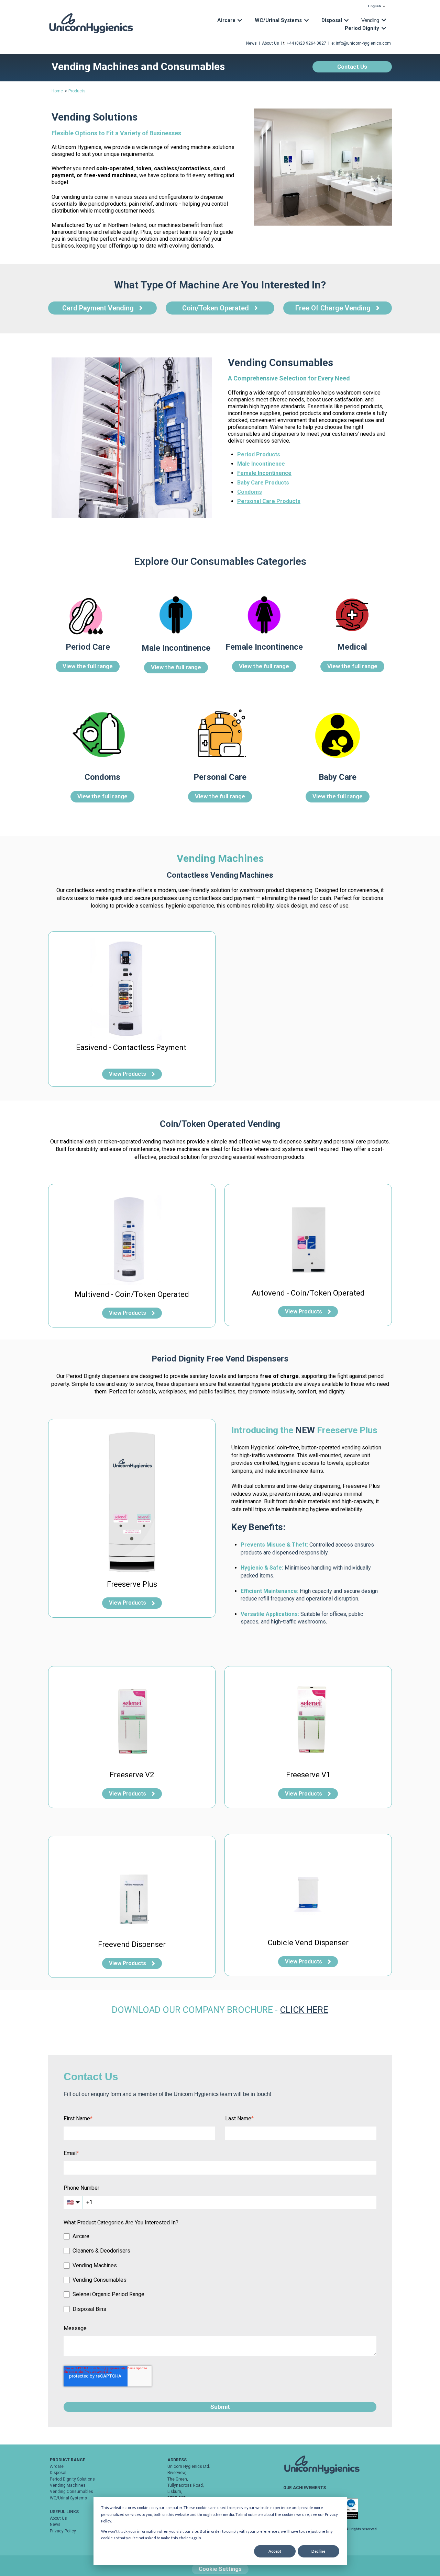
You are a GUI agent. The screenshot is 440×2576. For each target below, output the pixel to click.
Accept (275, 2551)
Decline (318, 2551)
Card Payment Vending (98, 308)
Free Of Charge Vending (333, 308)
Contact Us (352, 67)
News (55, 2524)
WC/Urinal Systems (278, 20)
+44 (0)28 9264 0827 (306, 43)
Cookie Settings (220, 2569)
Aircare (226, 20)
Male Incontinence (261, 464)
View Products (128, 1074)
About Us (271, 43)
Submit (220, 2407)
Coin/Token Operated (216, 308)
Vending (370, 20)
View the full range (88, 666)
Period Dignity (362, 28)
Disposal (332, 20)
